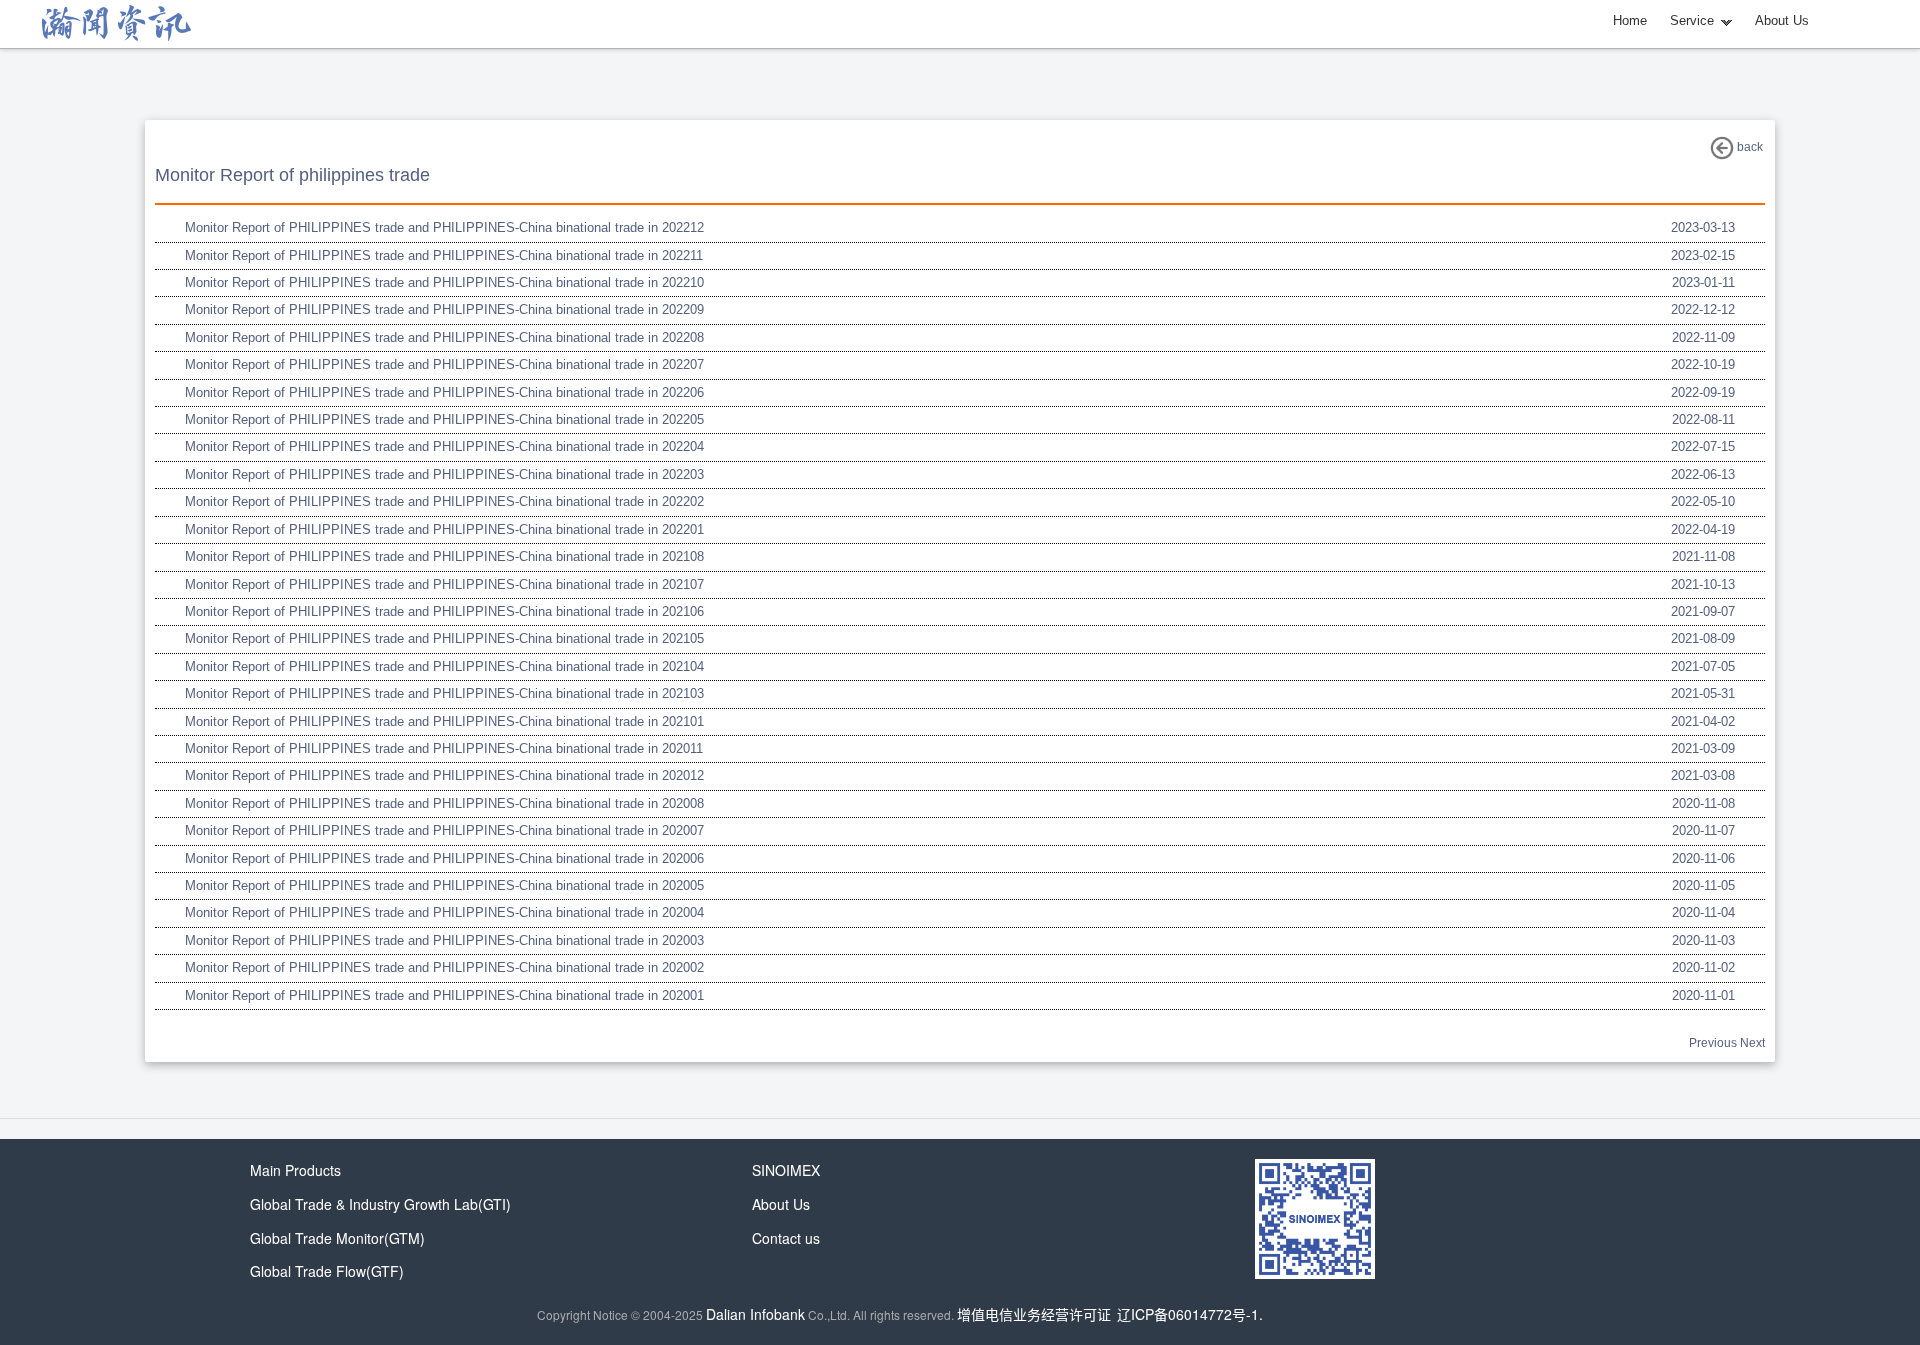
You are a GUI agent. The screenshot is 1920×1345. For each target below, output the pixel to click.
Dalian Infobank (755, 1314)
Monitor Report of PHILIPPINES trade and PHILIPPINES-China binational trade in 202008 (444, 803)
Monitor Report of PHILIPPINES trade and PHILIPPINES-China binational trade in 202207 (444, 364)
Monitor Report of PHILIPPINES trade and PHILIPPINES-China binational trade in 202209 (444, 309)
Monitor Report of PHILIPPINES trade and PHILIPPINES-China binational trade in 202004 (444, 912)
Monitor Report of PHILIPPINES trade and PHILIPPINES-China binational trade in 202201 (444, 529)
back (1748, 147)
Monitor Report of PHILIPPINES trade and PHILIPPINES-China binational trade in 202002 (444, 967)
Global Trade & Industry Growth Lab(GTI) (380, 1204)
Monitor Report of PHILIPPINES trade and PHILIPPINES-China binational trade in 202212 (444, 227)
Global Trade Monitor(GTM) (337, 1238)
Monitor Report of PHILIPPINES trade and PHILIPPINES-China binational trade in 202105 (444, 638)
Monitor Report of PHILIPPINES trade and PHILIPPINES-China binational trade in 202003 (444, 940)
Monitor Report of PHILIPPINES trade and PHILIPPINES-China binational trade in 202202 (444, 501)
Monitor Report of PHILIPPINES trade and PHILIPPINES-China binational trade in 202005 (444, 885)
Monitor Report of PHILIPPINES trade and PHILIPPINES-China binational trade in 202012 (444, 775)
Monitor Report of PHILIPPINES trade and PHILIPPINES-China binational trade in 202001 (444, 995)
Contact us (786, 1238)
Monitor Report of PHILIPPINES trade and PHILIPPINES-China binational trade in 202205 (444, 419)
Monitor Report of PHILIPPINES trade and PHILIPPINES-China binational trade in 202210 (444, 282)
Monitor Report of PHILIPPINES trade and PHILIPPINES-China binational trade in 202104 (444, 666)
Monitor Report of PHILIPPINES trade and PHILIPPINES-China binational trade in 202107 (444, 584)
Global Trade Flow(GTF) (327, 1271)
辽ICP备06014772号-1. (1190, 1314)
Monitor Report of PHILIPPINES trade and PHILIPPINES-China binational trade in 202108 (444, 556)
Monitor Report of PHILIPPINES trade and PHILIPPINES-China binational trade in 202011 (444, 748)
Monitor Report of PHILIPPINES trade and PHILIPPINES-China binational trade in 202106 (444, 611)
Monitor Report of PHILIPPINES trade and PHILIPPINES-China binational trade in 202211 (444, 255)
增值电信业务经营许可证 (1034, 1314)
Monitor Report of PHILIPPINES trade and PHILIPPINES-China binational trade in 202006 (444, 858)
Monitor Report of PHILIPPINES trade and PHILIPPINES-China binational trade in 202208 (444, 337)
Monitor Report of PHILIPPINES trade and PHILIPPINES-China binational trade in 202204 (444, 446)
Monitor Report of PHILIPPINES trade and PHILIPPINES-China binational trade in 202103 (444, 693)
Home (1630, 20)
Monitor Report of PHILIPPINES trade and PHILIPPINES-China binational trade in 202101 (444, 721)
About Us (1782, 20)
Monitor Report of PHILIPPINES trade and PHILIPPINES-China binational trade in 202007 (444, 830)
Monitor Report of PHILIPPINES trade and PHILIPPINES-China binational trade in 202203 (444, 474)
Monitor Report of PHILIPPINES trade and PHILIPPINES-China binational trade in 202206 (444, 392)
